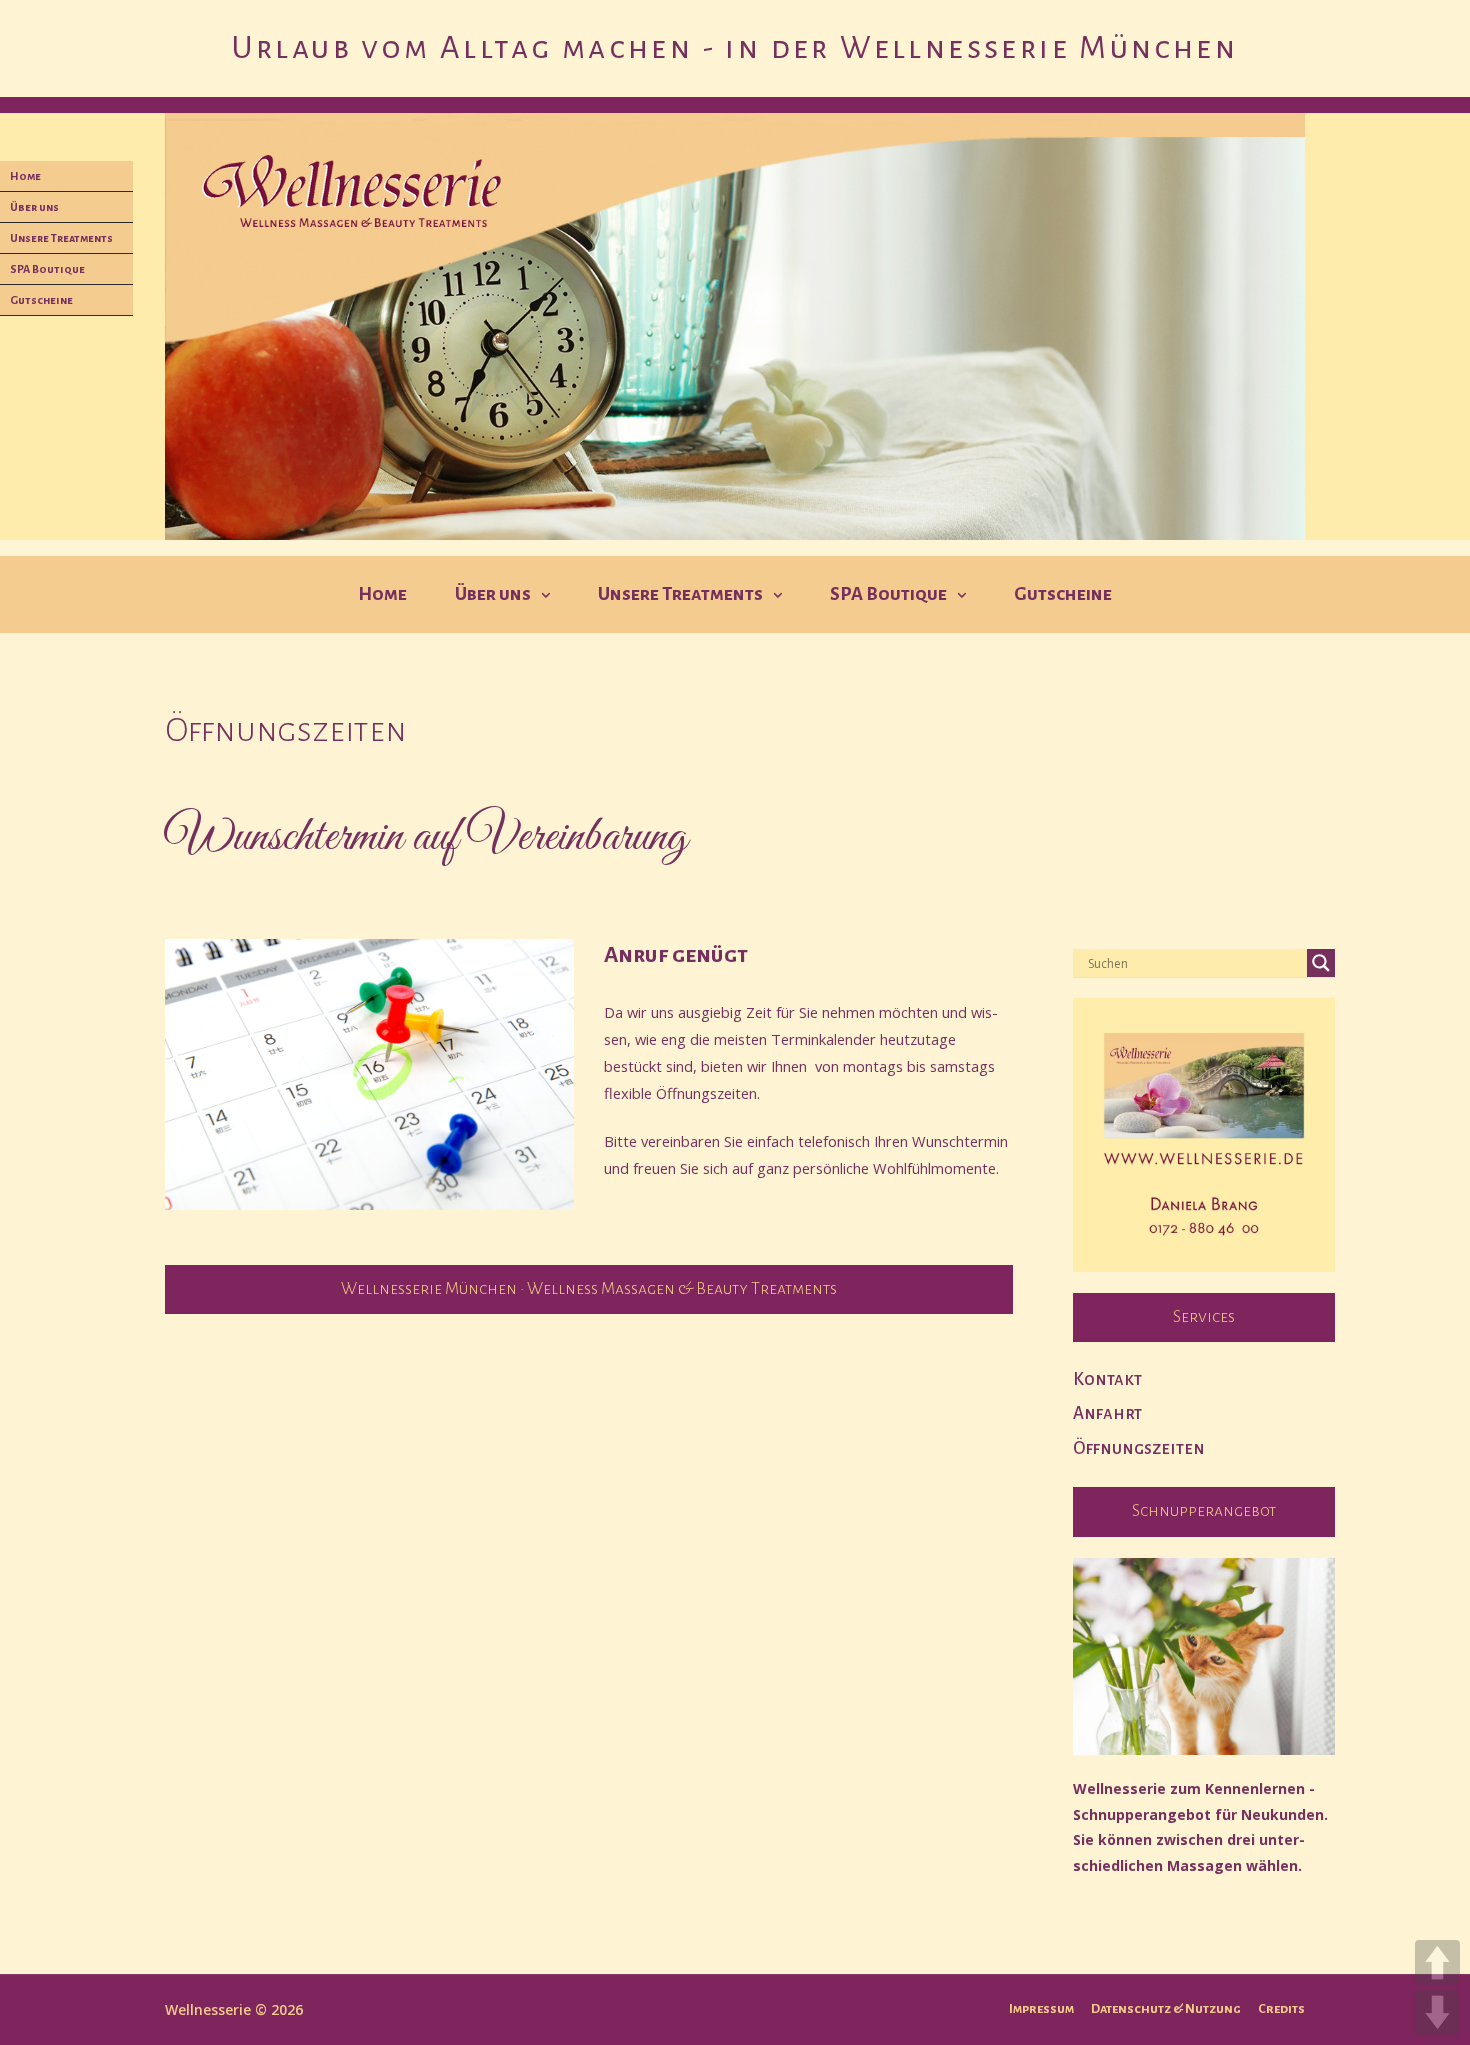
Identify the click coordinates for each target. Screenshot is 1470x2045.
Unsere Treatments (680, 594)
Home (382, 594)
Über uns (493, 594)
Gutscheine (1063, 594)
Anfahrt (1107, 1413)
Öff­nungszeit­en (1139, 1448)
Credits (1281, 2009)
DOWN (1437, 2012)
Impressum (1041, 2009)
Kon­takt (1107, 1379)
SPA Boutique (888, 594)
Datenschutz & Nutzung (1166, 2009)
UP (1437, 1962)
